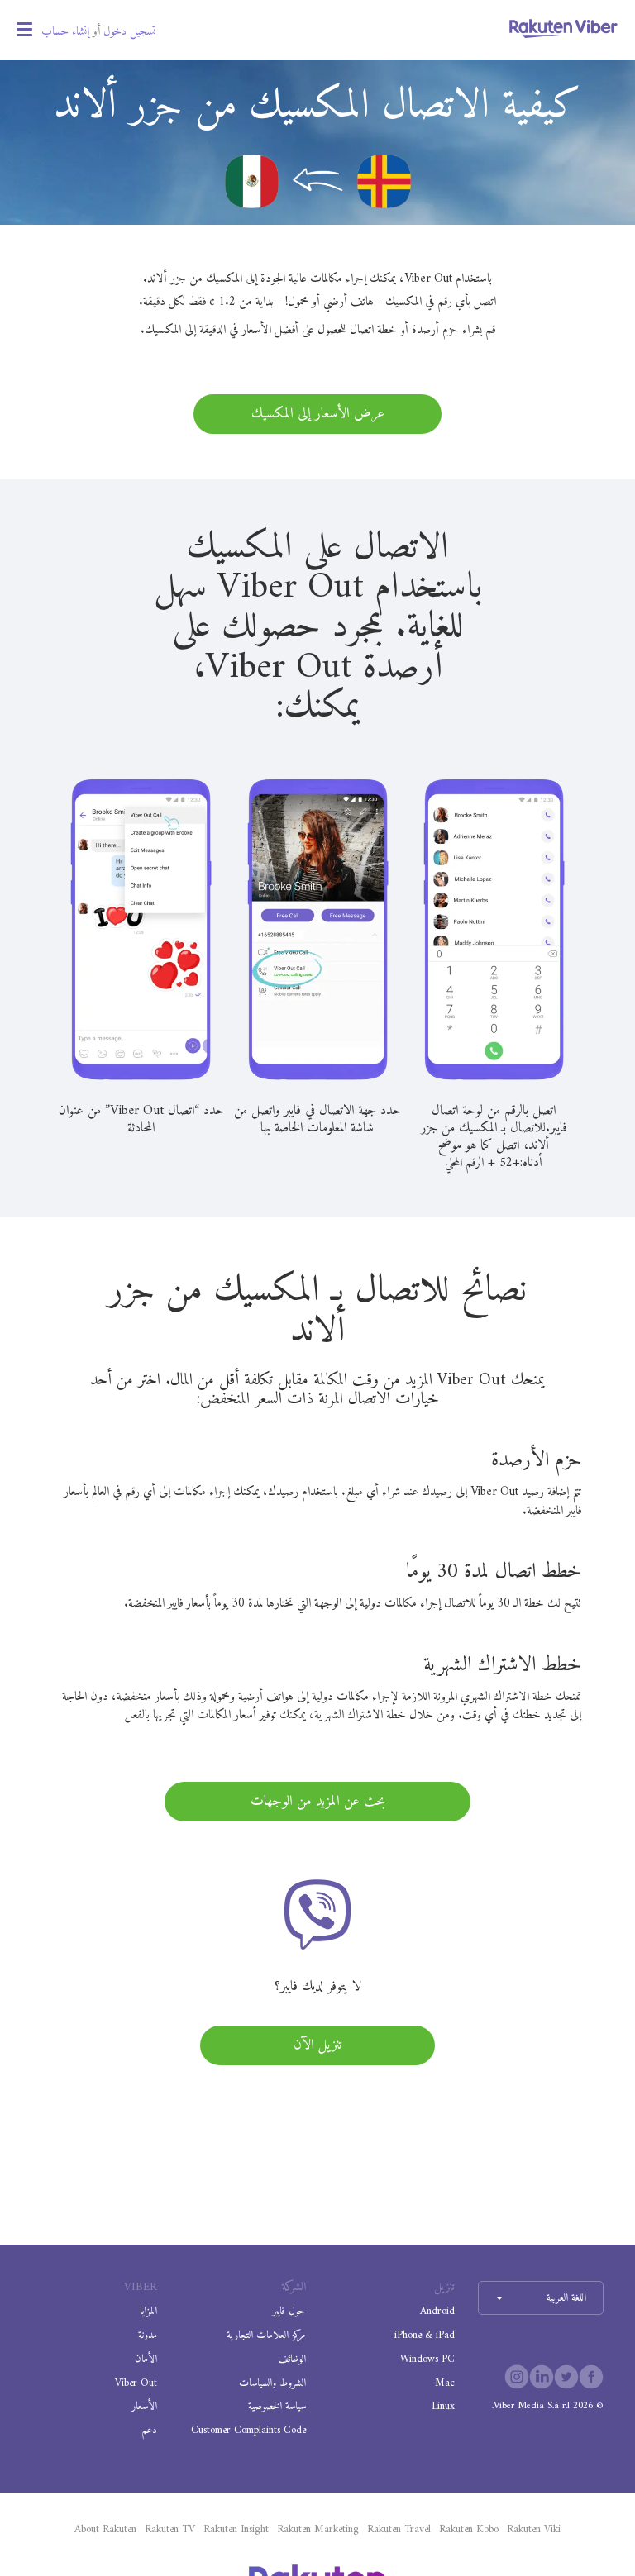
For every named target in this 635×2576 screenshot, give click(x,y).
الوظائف (292, 2359)
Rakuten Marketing (318, 2530)
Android (437, 2311)
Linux (443, 2406)
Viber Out (136, 2383)
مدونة (148, 2335)
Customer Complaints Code (248, 2430)
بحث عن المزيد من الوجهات (318, 1802)
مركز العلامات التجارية (266, 2335)
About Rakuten (105, 2530)
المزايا (148, 2311)
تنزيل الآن (317, 2045)
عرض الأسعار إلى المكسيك (318, 414)
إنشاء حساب (65, 32)
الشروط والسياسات (272, 2383)
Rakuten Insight (236, 2530)
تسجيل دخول (129, 32)
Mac (445, 2383)
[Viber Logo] (563, 28)
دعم (149, 2430)
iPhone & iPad (425, 2335)
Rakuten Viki (534, 2530)
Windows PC (427, 2359)
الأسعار (144, 2406)
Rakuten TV (170, 2530)
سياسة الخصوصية (277, 2406)
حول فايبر (289, 2311)
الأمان (146, 2359)
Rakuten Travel (399, 2530)
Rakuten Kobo (469, 2530)
